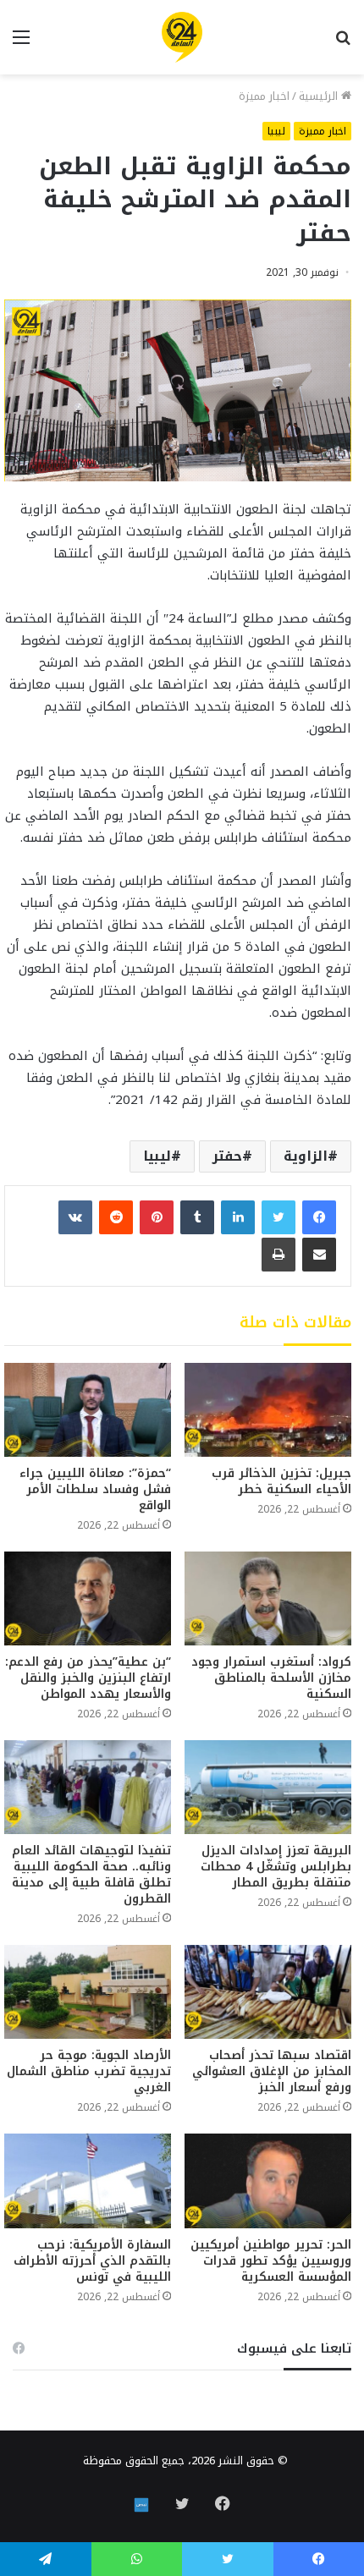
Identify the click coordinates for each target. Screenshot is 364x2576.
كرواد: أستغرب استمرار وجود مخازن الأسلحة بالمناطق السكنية (271, 1678)
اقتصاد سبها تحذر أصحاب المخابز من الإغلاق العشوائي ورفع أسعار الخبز (272, 2071)
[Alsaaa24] (182, 37)
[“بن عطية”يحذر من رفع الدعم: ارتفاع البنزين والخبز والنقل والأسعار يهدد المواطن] (88, 1598)
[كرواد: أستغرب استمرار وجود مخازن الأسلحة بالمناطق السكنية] (268, 1598)
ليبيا (276, 131)
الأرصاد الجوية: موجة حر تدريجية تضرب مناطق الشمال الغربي (89, 2071)
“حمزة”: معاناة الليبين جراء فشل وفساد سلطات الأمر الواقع (95, 1489)
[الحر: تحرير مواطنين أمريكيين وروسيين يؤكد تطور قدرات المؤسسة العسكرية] (268, 2181)
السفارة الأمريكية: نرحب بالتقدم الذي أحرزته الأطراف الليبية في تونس (92, 2261)
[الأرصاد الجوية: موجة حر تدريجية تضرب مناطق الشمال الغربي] (88, 1992)
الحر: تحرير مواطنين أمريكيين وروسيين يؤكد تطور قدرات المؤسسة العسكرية (271, 2261)
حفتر (227, 1156)
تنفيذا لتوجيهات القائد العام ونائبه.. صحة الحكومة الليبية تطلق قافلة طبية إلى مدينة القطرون (91, 1875)
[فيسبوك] (319, 1217)
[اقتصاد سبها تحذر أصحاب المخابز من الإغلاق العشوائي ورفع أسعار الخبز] (268, 1992)
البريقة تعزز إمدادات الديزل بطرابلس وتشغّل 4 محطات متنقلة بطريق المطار (276, 1867)
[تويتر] (279, 1217)
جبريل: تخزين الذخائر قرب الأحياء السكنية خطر (281, 1481)
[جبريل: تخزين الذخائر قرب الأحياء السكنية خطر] (268, 1410)
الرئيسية (320, 96)
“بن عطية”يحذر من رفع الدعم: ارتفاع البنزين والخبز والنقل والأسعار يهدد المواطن (88, 1678)
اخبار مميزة (264, 96)
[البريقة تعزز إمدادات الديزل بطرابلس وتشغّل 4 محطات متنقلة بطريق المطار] (268, 1787)
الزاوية (306, 1156)
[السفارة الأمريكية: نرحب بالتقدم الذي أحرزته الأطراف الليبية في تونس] (88, 2181)
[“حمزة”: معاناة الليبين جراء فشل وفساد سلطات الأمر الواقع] (88, 1410)
